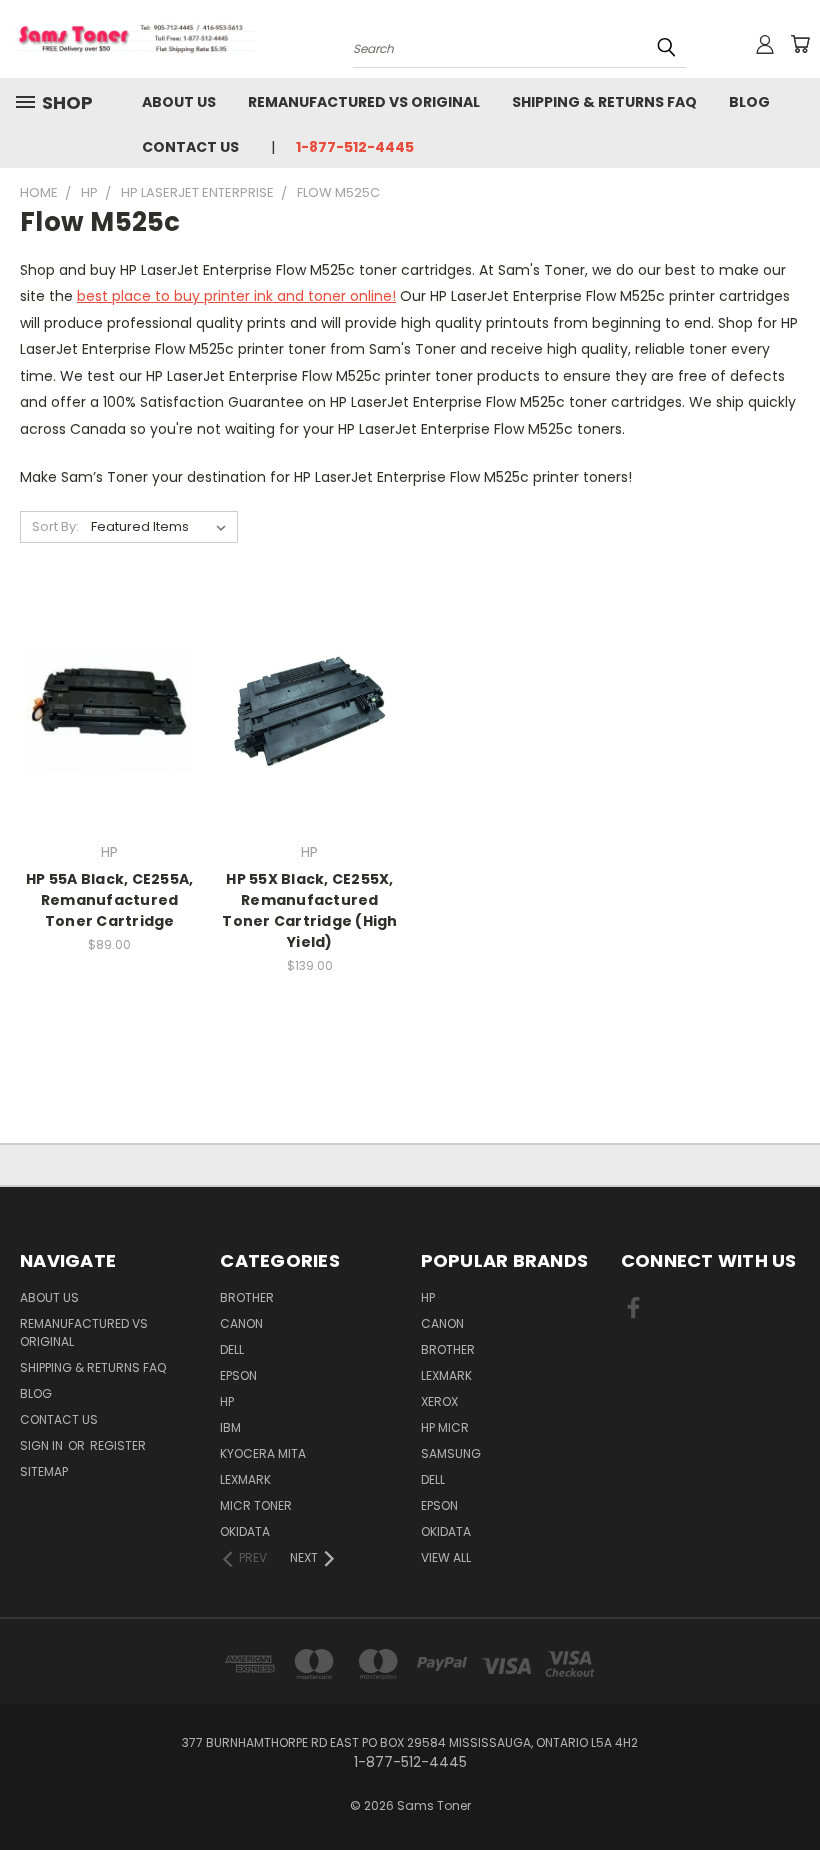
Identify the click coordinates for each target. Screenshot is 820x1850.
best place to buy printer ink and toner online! (236, 296)
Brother (247, 1297)
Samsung (451, 1453)
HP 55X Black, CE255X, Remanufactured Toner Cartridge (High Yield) (309, 910)
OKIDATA (245, 1531)
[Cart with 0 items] (800, 44)
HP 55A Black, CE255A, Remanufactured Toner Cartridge (109, 900)
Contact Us (190, 147)
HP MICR (445, 1427)
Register (118, 1445)
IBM (230, 1427)
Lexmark (245, 1479)
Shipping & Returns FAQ (604, 102)
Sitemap (44, 1471)
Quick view (110, 688)
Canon (241, 1323)
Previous (789, 1787)
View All (446, 1557)
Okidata (446, 1531)
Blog (749, 102)
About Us (179, 102)
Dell (232, 1349)
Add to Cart (109, 725)
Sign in (43, 1445)
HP (227, 1401)
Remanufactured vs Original (364, 102)
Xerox (439, 1401)
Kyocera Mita (263, 1453)
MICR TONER (256, 1505)
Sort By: (55, 526)
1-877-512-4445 (355, 147)
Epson (238, 1375)
